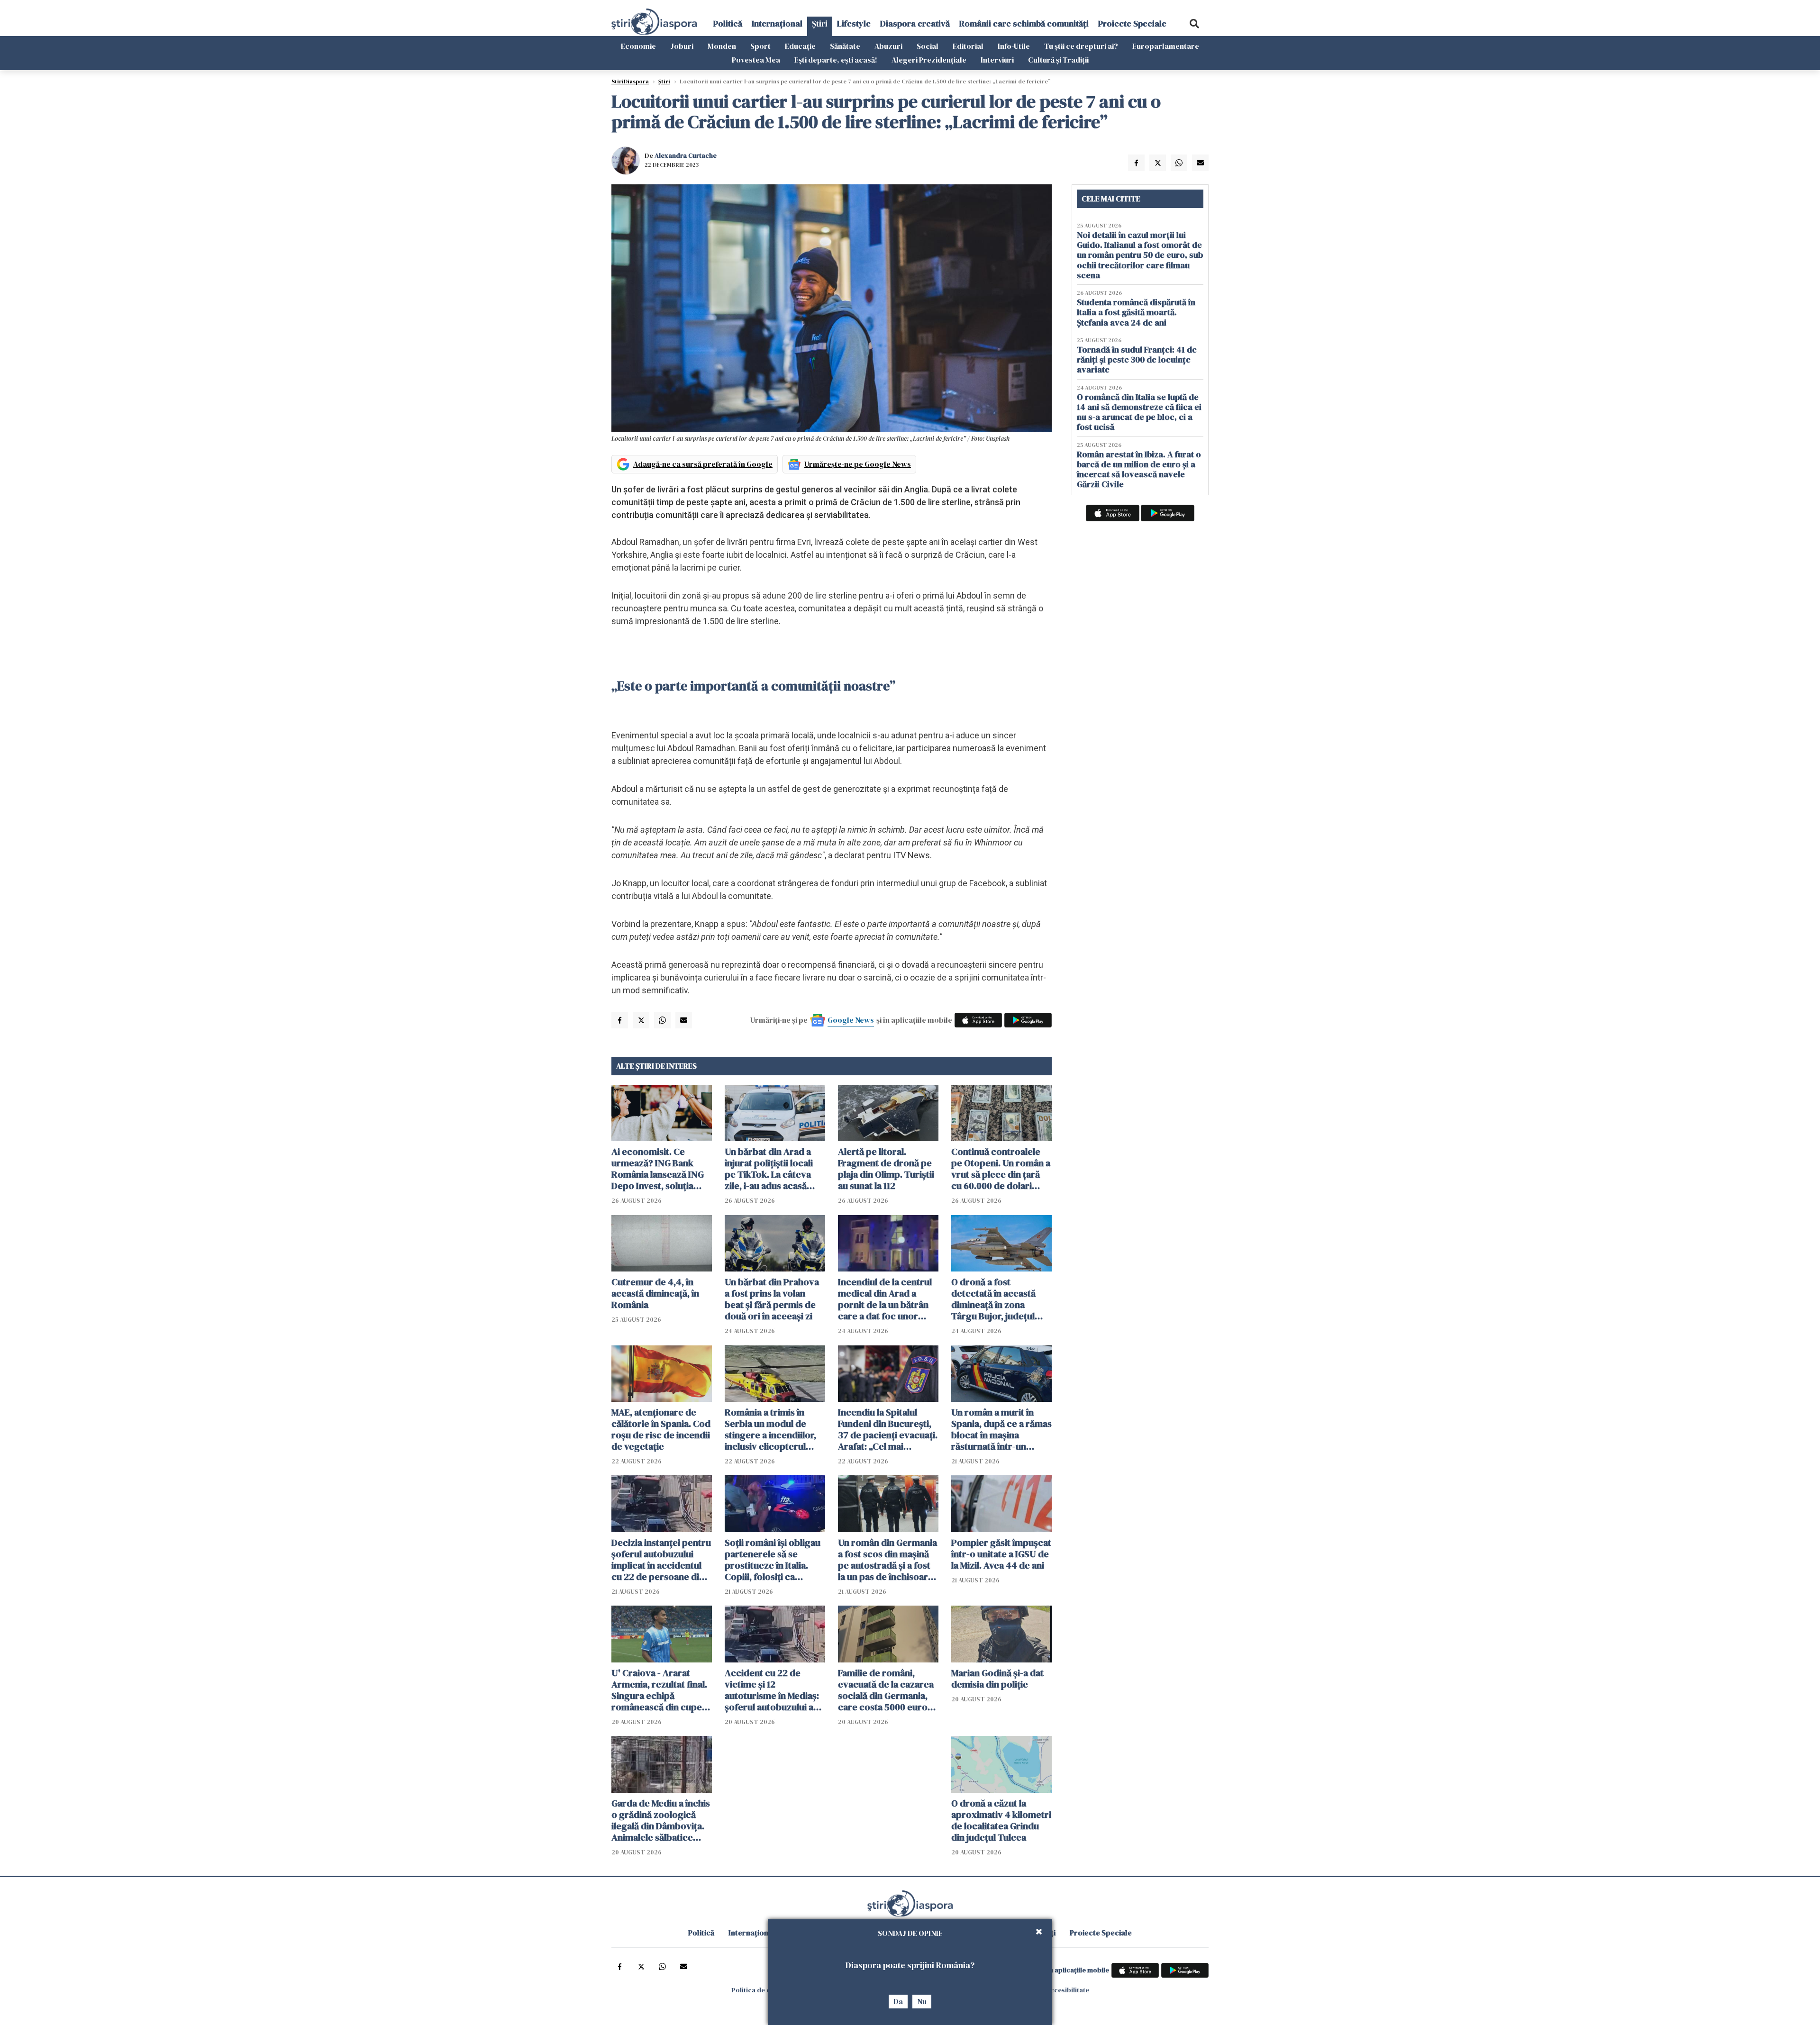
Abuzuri (888, 46)
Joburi (682, 46)
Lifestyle (854, 23)
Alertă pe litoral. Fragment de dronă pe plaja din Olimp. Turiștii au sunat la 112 (886, 1169)
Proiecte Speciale (1132, 23)
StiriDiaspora (630, 82)
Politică (728, 23)
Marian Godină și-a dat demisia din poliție (997, 1679)
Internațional (777, 23)
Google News (851, 1020)
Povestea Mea (756, 60)
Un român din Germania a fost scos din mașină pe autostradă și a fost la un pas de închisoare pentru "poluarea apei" (887, 1560)
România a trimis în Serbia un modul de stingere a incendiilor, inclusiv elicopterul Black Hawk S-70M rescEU (770, 1429)
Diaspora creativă (915, 23)
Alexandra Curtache (686, 155)
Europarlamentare (1166, 46)
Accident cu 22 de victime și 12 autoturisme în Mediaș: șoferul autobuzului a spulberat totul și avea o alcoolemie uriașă (775, 1690)
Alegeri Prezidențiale (929, 60)
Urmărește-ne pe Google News (858, 464)
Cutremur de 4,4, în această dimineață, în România (655, 1293)
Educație (800, 46)
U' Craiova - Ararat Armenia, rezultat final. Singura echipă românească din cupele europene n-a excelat (660, 1690)
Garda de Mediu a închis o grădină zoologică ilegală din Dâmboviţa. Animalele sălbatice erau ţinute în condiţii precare (661, 1820)
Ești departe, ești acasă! (836, 60)
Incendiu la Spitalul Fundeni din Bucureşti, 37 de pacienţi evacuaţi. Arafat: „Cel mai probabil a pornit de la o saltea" (888, 1429)
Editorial (968, 46)
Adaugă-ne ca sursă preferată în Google (703, 464)
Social (928, 46)
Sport (760, 46)
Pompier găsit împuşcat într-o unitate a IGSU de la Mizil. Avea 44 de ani (1001, 1554)
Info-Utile (1014, 46)
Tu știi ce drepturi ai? (1081, 46)
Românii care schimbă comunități (1024, 23)
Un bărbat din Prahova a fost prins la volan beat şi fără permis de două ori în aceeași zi (772, 1299)
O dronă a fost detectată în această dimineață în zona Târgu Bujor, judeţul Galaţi (993, 1299)
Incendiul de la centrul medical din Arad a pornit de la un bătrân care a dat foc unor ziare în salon (885, 1299)
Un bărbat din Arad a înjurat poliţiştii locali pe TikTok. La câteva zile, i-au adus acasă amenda (769, 1169)
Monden (722, 46)
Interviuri (997, 60)
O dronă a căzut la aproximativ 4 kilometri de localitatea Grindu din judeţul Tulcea (1001, 1820)
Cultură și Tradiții (1058, 60)
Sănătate (845, 46)
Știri (820, 23)
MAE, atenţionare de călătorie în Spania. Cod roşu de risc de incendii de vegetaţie (661, 1429)
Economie (638, 46)
